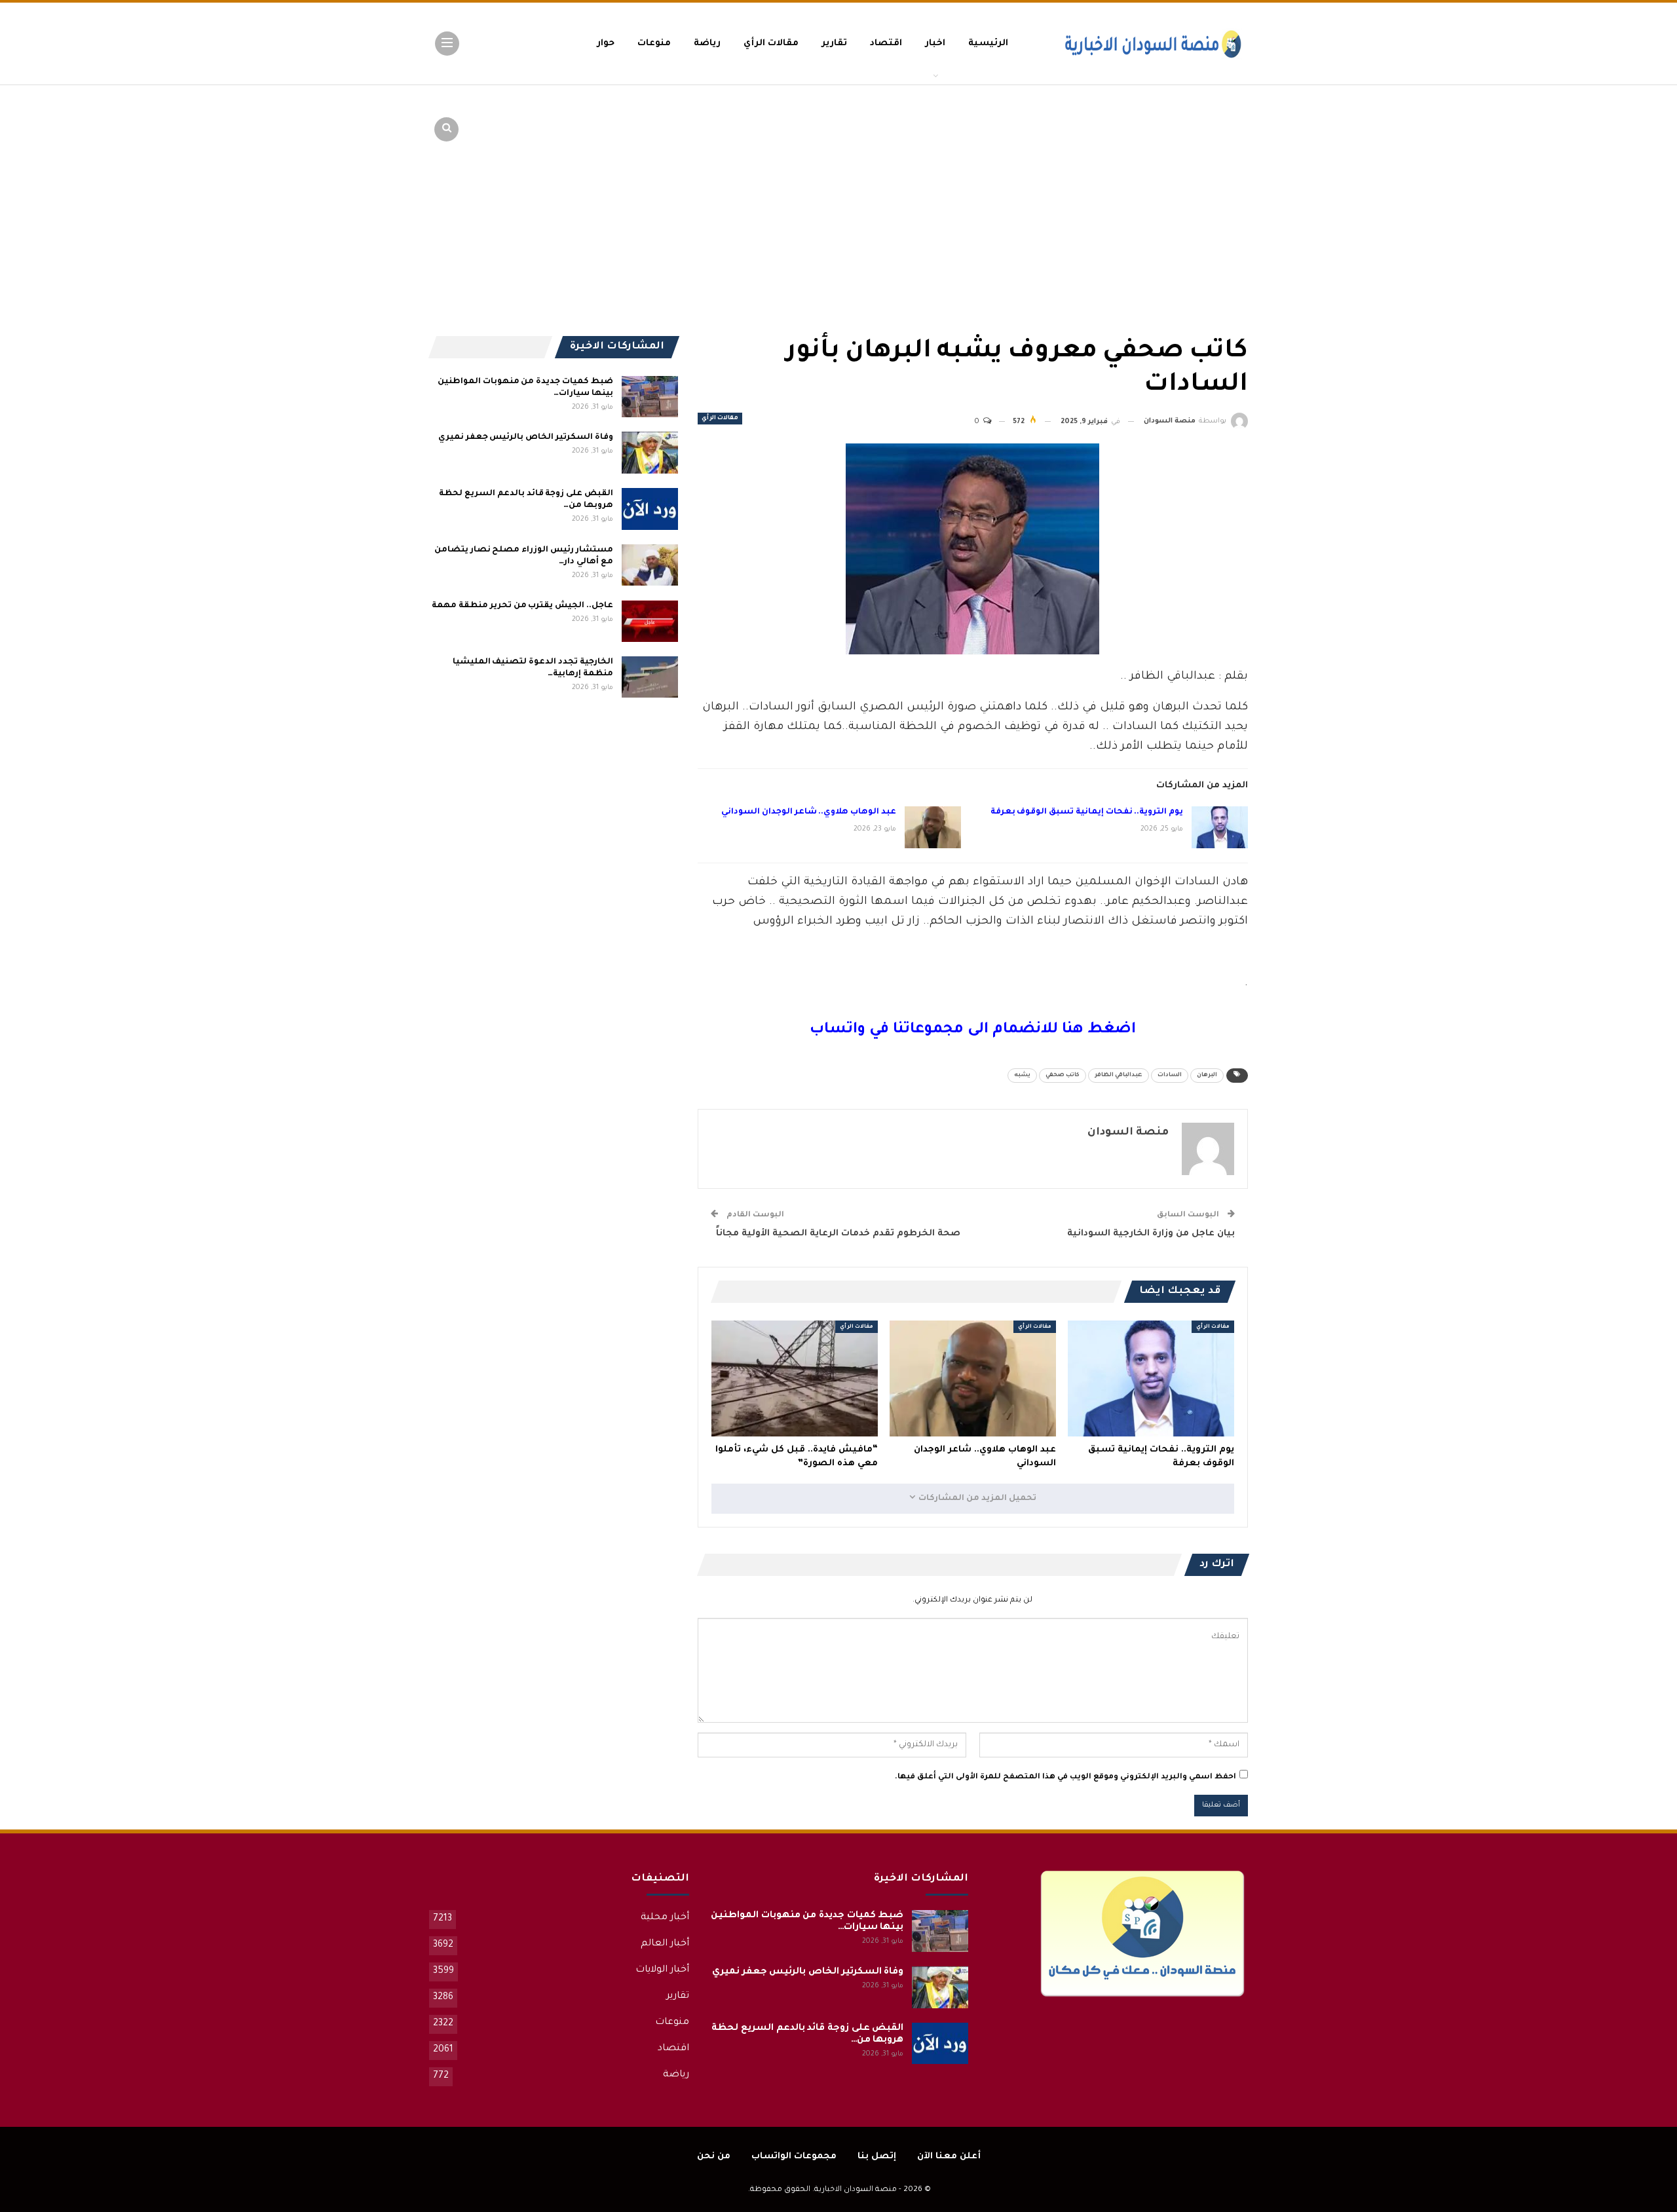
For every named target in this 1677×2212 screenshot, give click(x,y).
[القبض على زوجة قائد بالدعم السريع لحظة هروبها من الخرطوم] (650, 509)
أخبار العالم (665, 1944)
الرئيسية (988, 44)
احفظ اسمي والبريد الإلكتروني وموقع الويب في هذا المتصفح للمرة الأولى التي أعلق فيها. (1065, 1777)
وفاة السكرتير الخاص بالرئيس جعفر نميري (526, 438)
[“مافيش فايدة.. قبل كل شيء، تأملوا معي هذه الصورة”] (795, 1379)
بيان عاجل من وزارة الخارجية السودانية (1151, 1234)
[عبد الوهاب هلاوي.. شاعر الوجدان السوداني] (933, 827)
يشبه (1022, 1076)
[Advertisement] (1146, 183)
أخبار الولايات (662, 1970)
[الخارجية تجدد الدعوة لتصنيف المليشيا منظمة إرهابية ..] (650, 677)
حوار (606, 44)
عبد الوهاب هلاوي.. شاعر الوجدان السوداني (808, 812)
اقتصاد (886, 44)
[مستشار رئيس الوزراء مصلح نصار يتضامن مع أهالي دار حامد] (650, 565)
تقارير (834, 44)
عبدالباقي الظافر (1119, 1076)
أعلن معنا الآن (949, 2157)
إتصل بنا (877, 2157)
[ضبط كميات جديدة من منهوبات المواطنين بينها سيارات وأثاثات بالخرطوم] (650, 397)
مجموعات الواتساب (794, 2157)
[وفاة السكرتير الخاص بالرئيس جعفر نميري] (650, 453)
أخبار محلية (665, 1918)
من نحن (714, 2157)
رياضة (707, 44)
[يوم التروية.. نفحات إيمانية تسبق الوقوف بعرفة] (1220, 827)
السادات (1170, 1076)
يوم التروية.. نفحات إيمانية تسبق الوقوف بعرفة (1087, 812)
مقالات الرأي (771, 44)
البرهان (1207, 1076)
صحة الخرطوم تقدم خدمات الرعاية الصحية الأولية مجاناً (836, 1234)
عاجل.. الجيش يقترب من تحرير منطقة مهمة (522, 606)
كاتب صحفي (1063, 1076)
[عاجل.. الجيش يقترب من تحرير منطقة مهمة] (650, 621)
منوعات (654, 44)
